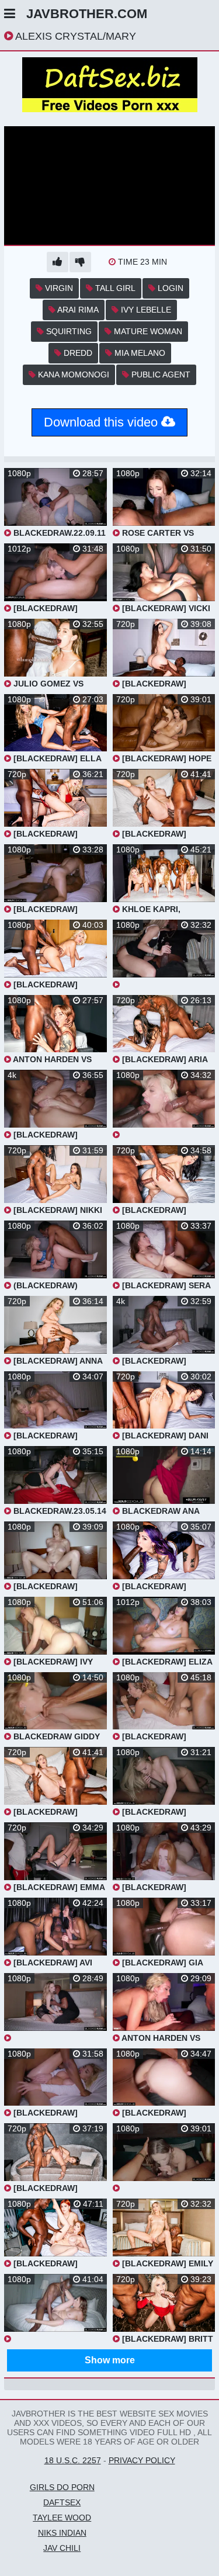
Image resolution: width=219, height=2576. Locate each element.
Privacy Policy (142, 2460)
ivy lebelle (145, 310)
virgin (58, 288)
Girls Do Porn (62, 2487)
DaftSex (62, 2502)
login (169, 288)
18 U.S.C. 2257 (73, 2460)
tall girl (114, 288)
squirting (68, 331)
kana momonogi (72, 375)
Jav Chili (62, 2548)
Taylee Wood (62, 2518)
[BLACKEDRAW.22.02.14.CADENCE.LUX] (55, 2309)
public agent (160, 375)
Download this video (102, 422)
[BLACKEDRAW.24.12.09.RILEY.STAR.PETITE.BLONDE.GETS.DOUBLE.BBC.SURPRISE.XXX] (164, 1105)
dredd (77, 353)
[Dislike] (80, 262)
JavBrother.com (87, 14)
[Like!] (58, 262)
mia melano (139, 353)
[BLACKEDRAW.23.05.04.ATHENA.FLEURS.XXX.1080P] (55, 2008)
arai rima (77, 310)
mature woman (147, 331)
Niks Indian (62, 2533)
